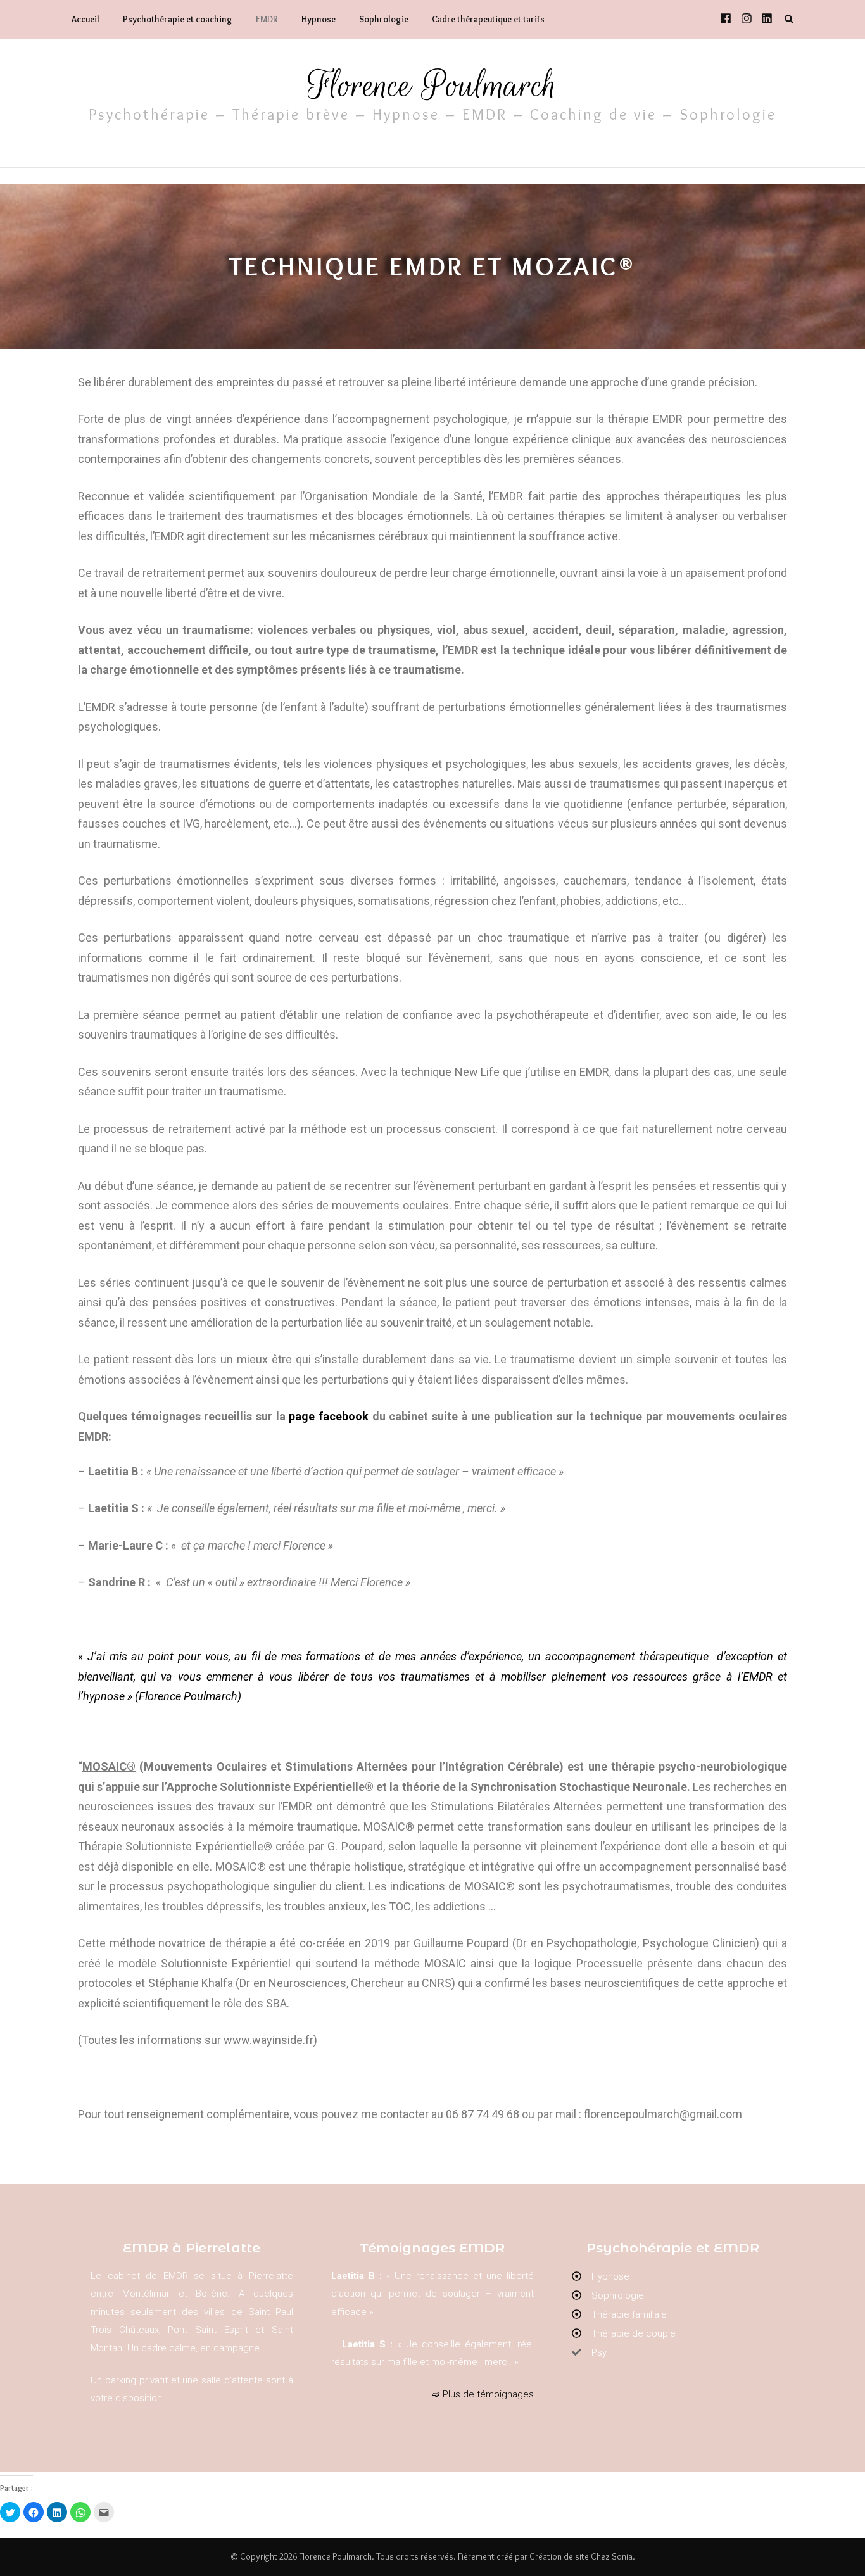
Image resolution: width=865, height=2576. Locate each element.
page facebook (329, 1416)
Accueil (85, 19)
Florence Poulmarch (432, 85)
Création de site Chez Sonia (581, 2556)
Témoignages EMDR (432, 2248)
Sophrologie (384, 19)
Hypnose (319, 19)
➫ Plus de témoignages (483, 2394)
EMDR (267, 19)
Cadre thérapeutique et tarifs (488, 19)
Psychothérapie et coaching (178, 19)
